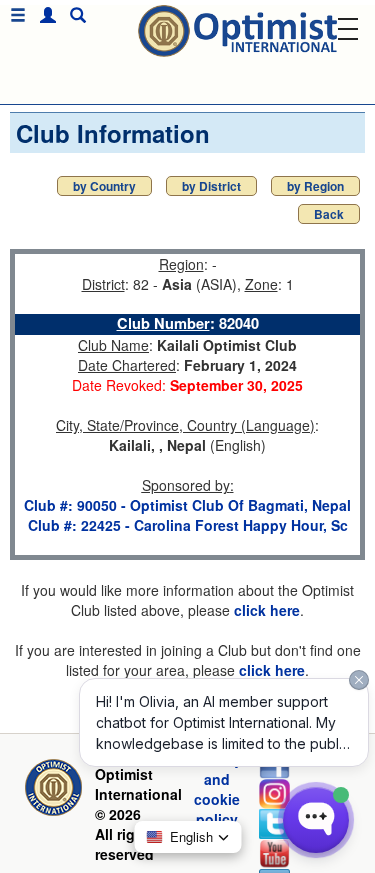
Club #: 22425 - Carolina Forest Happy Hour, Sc (188, 525)
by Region (315, 186)
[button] (43, 15)
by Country (104, 186)
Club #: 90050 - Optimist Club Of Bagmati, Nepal (187, 505)
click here (267, 610)
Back (329, 214)
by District (211, 186)
